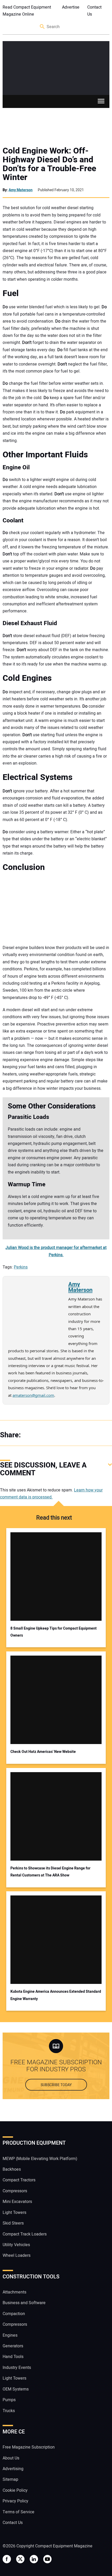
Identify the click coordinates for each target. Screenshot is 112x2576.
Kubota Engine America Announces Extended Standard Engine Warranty (56, 1995)
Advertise (71, 7)
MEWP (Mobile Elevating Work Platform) (40, 2159)
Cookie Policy (15, 2490)
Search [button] (42, 27)
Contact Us (94, 11)
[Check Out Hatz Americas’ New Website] (56, 1700)
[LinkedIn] (52, 1435)
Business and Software (24, 2303)
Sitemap (10, 2479)
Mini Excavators (17, 2202)
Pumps (9, 2400)
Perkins (21, 1267)
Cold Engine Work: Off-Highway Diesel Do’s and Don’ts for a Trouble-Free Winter (49, 164)
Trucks (9, 2411)
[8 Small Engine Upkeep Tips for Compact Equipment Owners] (56, 1577)
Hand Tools (13, 2357)
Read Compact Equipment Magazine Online (27, 11)
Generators (13, 2346)
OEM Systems (16, 2389)
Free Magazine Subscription (29, 2447)
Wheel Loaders (17, 2255)
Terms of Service (18, 2512)
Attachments (14, 2292)
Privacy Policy (15, 2501)
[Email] (63, 1435)
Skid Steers (13, 2223)
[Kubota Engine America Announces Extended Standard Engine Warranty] (56, 1940)
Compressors (15, 2191)
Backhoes (12, 2169)
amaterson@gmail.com (33, 1395)
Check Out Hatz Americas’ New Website (43, 1752)
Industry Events (17, 2368)
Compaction (14, 2314)
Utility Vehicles (16, 2245)
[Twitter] (42, 1435)
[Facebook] (31, 1435)
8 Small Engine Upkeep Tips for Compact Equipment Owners (54, 1632)
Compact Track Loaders (25, 2234)
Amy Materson (21, 190)
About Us (11, 2458)
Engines (10, 2335)
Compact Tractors (19, 2180)
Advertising (13, 2469)
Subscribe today (56, 2085)
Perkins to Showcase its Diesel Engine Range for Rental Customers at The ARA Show (50, 1872)
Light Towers (14, 2213)
